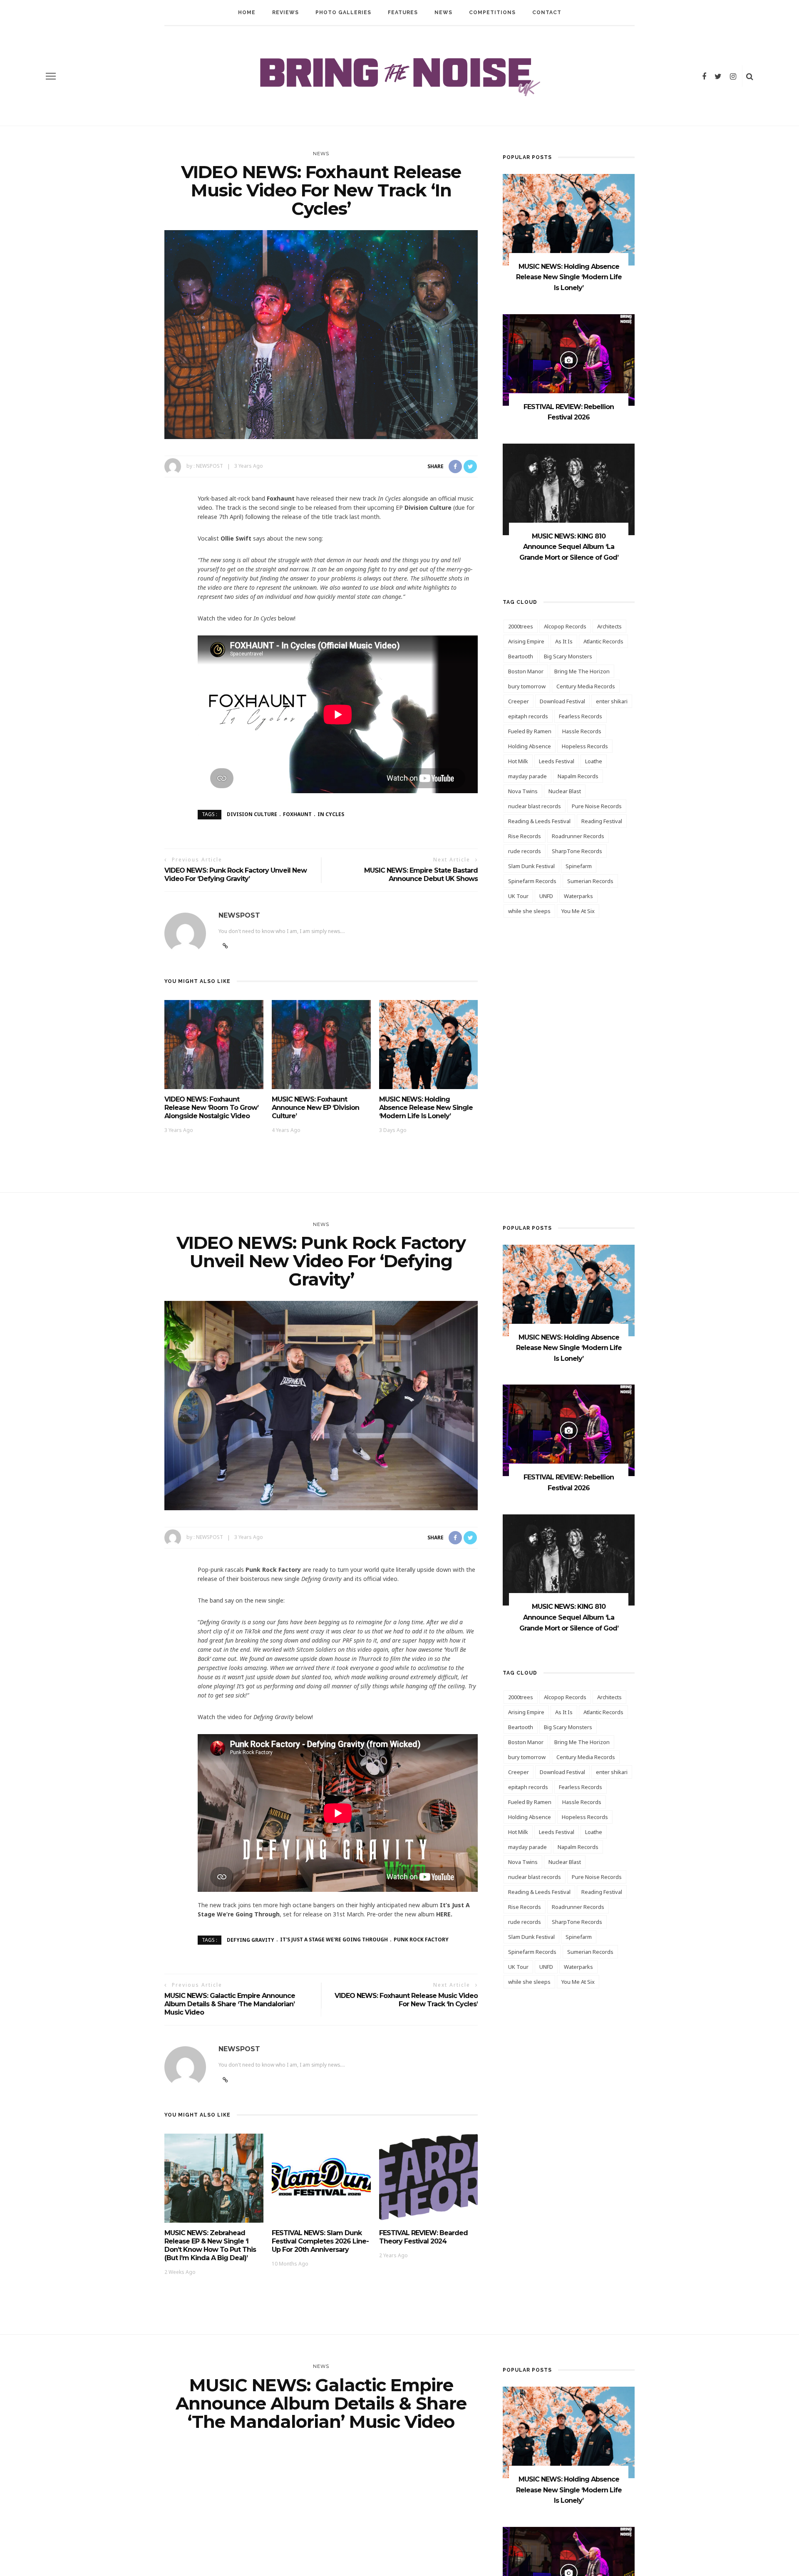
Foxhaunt (297, 814)
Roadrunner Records (578, 836)
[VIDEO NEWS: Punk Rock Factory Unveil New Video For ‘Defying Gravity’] (321, 1405)
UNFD (546, 896)
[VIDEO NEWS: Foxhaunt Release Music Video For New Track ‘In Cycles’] (321, 334)
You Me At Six (578, 911)
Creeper (519, 701)
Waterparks (578, 896)
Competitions (492, 12)
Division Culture (252, 814)
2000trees (521, 626)
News (443, 12)
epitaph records (528, 716)
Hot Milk (518, 761)
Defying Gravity (251, 1939)
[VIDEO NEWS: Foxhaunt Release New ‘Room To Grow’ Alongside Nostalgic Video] (214, 1044)
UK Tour (518, 896)
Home (247, 12)
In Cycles (331, 814)
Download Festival (562, 701)
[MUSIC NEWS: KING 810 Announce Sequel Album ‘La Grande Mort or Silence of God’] (569, 488)
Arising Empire (526, 641)
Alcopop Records (565, 626)
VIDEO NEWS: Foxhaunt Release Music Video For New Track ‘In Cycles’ (406, 2000)
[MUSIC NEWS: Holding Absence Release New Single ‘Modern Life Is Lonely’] (429, 1044)
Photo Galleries (343, 12)
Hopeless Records (585, 746)
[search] (750, 76)
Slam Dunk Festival (531, 866)
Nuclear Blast (565, 791)
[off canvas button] (51, 76)
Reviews (285, 12)
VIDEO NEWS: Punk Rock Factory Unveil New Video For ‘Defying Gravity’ (236, 875)
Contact (547, 12)
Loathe (594, 761)
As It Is (564, 641)
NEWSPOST (210, 466)
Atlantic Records (603, 641)
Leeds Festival (557, 761)
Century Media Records (586, 686)
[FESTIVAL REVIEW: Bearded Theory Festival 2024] (429, 2178)
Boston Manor (526, 671)
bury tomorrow (527, 686)
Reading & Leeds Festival (539, 821)
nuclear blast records (535, 806)
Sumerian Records (590, 881)
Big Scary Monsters (568, 656)
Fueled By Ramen (530, 731)
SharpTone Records (577, 851)
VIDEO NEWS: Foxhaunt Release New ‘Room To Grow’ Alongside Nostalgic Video (211, 1108)
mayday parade (527, 776)
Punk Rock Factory (421, 1939)
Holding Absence (530, 746)
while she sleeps (529, 911)
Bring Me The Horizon (582, 671)
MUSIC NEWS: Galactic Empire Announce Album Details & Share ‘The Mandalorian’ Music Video (230, 2004)
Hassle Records (582, 731)
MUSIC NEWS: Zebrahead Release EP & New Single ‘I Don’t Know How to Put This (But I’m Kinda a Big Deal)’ (210, 2245)
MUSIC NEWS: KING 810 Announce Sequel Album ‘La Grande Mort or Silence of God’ (569, 547)
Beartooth (521, 656)
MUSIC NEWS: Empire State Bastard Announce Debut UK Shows (421, 875)
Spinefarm (579, 866)
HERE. (444, 1914)
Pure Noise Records (597, 806)
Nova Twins (523, 791)
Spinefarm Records (532, 881)
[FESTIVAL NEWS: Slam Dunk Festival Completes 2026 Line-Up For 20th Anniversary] (321, 2178)
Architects (609, 626)
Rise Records (525, 836)
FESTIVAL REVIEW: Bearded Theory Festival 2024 (423, 2237)
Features (403, 12)
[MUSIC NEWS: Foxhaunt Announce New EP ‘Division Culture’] (321, 1044)
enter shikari (612, 701)
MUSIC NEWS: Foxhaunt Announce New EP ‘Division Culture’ (315, 1108)
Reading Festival (602, 821)
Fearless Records (581, 716)
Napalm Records (578, 776)
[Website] (225, 2080)
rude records (525, 851)
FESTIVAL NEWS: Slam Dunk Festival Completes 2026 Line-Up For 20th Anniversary (320, 2241)
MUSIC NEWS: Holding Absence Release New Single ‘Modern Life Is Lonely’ (426, 1108)
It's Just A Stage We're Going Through (334, 1939)
